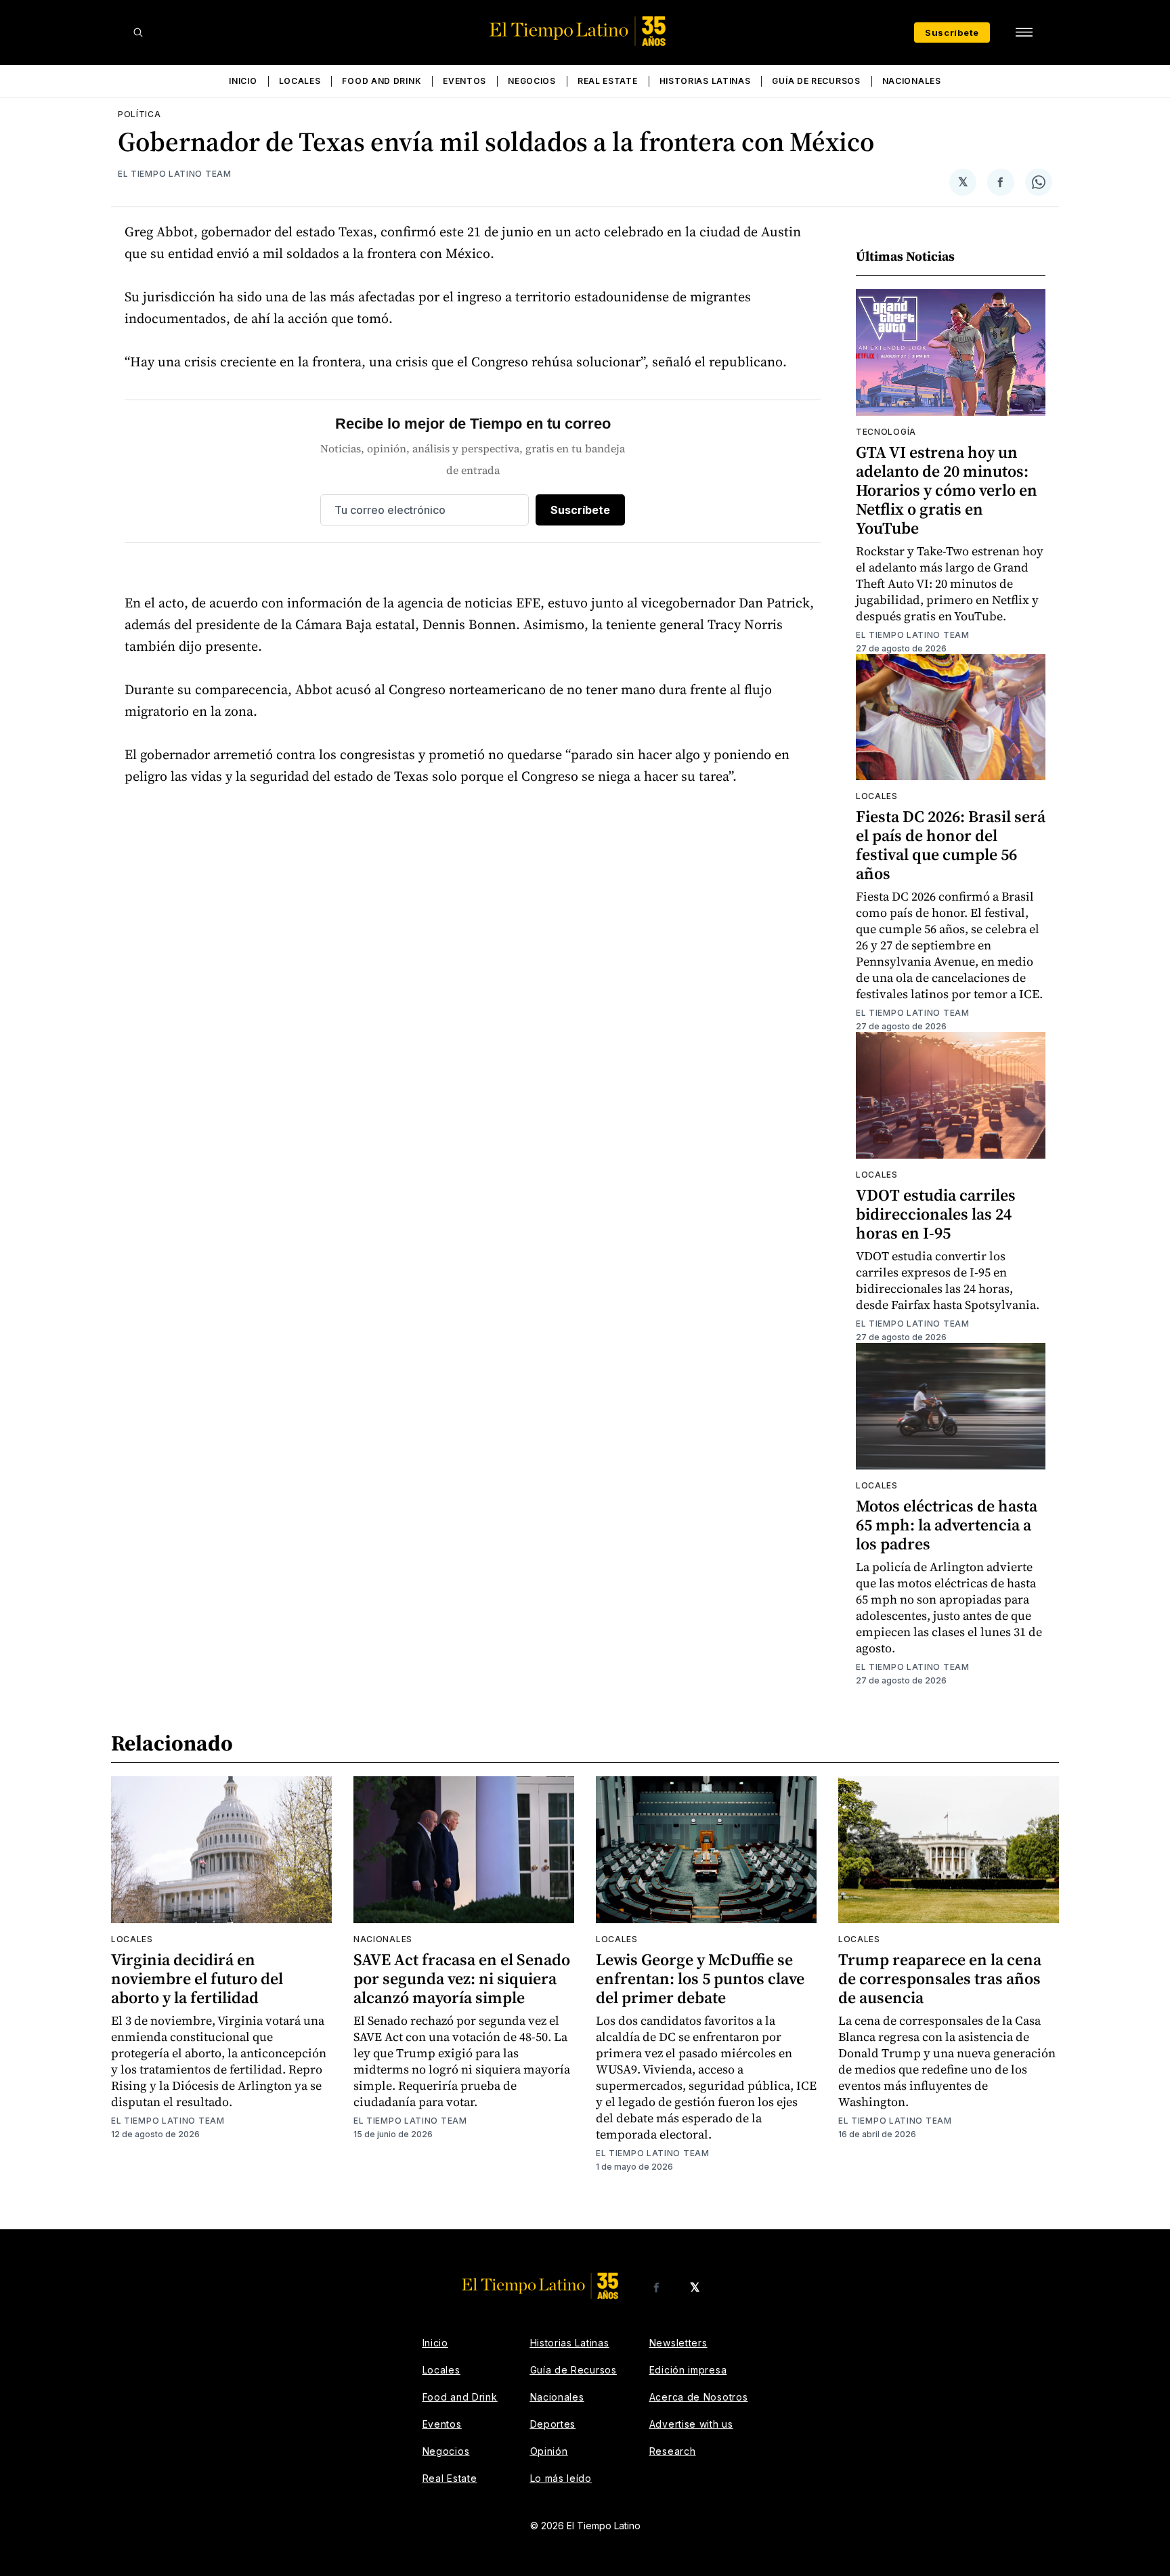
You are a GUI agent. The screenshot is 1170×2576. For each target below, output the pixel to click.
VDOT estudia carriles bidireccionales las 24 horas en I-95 (936, 1214)
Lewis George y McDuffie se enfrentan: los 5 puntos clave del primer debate (700, 1978)
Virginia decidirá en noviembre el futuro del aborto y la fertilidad (197, 1978)
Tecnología (886, 432)
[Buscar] (138, 33)
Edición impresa (688, 2370)
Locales (300, 81)
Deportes (553, 2424)
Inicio (243, 81)
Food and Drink (382, 81)
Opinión (549, 2451)
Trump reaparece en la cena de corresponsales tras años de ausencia (940, 1978)
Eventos (464, 81)
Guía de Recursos (816, 81)
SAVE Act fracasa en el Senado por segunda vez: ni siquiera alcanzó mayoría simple (462, 1978)
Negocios (532, 81)
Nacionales (912, 81)
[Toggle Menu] (1024, 33)
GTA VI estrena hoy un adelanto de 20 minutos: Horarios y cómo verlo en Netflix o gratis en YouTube (947, 490)
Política (139, 114)
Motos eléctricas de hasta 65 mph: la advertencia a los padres (947, 1525)
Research (673, 2451)
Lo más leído (561, 2478)
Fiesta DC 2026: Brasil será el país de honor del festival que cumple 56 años (951, 845)
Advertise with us (691, 2424)
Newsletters (678, 2343)
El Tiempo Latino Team (175, 174)
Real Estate (608, 81)
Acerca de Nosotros (699, 2397)
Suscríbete (952, 33)
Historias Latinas (705, 81)
